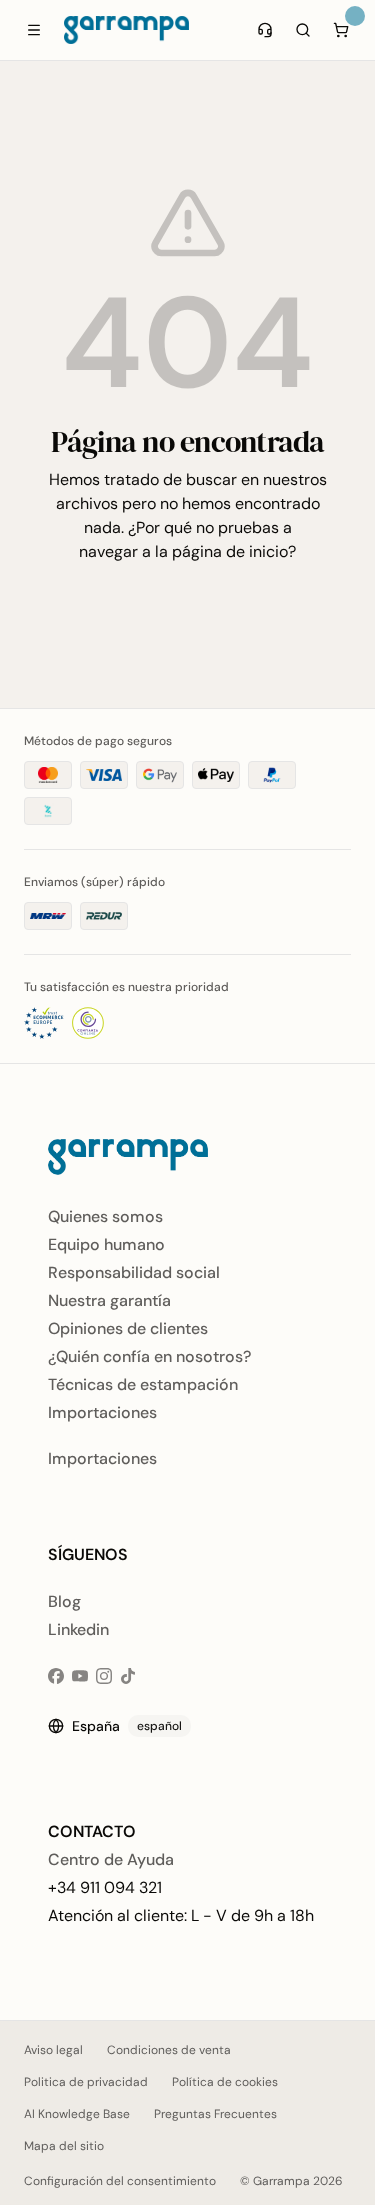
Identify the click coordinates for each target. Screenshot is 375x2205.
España (127, 1726)
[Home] (126, 30)
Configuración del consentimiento (120, 2181)
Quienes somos (105, 1216)
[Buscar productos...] (303, 30)
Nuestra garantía (109, 1300)
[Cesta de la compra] (341, 30)
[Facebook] (56, 1676)
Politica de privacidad (86, 2082)
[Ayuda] (265, 30)
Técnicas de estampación (143, 1384)
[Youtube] (80, 1676)
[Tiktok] (128, 1676)
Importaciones (102, 1412)
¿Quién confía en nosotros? (149, 1356)
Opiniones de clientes (128, 1328)
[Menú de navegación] (34, 30)
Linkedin (78, 1629)
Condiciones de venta (169, 2050)
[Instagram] (104, 1676)
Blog (64, 1601)
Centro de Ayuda (111, 1859)
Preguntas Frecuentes (215, 2114)
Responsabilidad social (134, 1272)
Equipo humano (106, 1244)
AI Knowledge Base (77, 2114)
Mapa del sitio (64, 2146)
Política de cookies (225, 2082)
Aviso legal (53, 2050)
